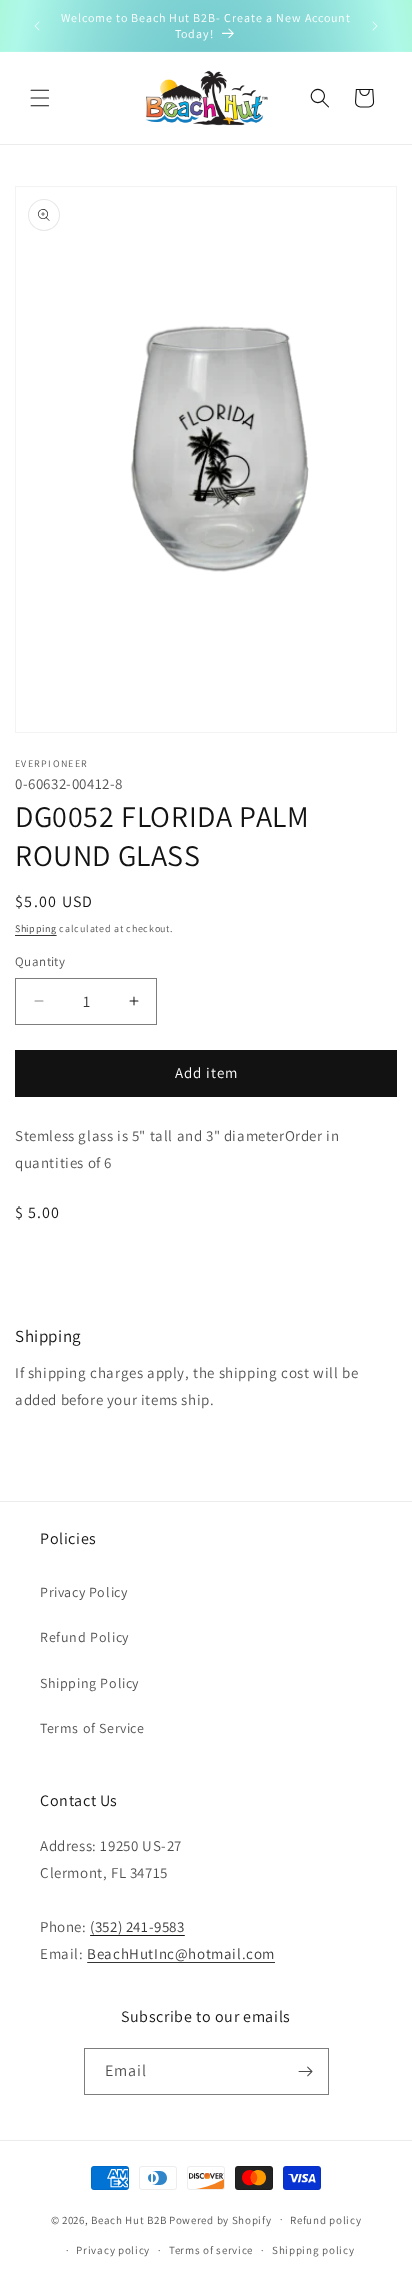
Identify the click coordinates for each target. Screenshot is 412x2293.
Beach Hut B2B (128, 2219)
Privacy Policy (83, 1592)
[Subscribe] (306, 2071)
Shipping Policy (89, 1683)
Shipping (36, 928)
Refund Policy (84, 1637)
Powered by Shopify (220, 2219)
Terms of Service (92, 1728)
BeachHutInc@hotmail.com (181, 1953)
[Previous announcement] (37, 26)
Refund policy (325, 2220)
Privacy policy (113, 2250)
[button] (40, 98)
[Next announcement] (375, 26)
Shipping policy (313, 2250)
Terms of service (211, 2250)
